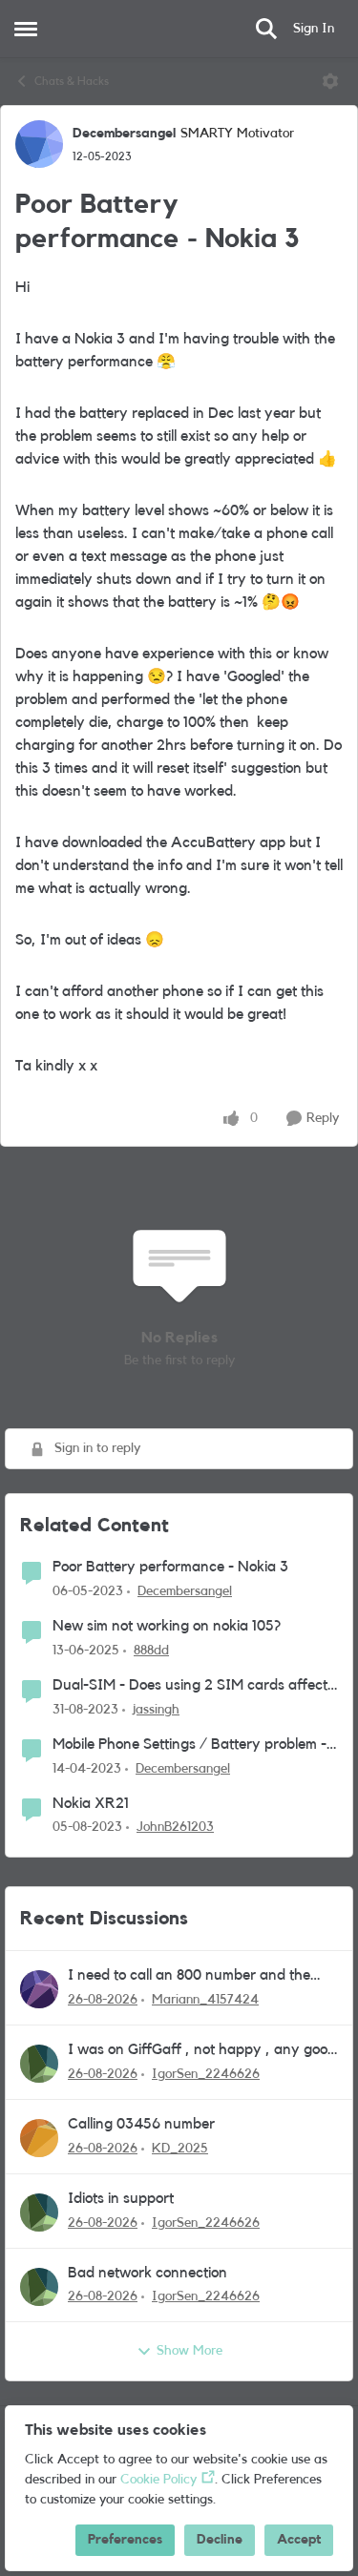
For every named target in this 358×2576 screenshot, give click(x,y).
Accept (299, 2540)
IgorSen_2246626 (206, 2074)
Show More (190, 2351)
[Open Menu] (330, 81)
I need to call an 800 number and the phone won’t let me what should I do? (189, 1976)
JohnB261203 (175, 1827)
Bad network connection (147, 2273)
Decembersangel (124, 134)
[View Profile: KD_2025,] (39, 2138)
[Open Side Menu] (26, 29)
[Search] (266, 29)
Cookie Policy (158, 2480)
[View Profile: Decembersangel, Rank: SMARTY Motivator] (39, 144)
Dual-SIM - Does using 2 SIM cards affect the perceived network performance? (190, 1686)
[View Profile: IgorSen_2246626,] (39, 2064)
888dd (151, 1651)
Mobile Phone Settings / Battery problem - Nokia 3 (190, 1745)
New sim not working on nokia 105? (167, 1626)
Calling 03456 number (141, 2124)
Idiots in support (121, 2198)
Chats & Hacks (72, 81)
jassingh (156, 1710)
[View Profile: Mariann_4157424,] (39, 1989)
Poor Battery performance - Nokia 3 (170, 1567)
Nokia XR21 (91, 1803)
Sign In (314, 29)
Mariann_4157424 (205, 2000)
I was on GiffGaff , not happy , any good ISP (202, 2051)
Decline (220, 2540)
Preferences (125, 2540)
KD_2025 (180, 2149)
